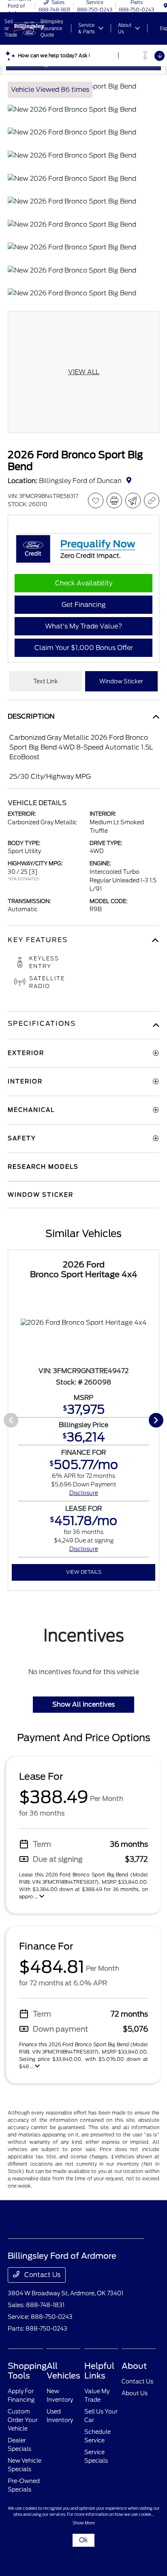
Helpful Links (99, 2371)
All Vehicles (63, 2371)
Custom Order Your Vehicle (23, 2420)
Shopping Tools (27, 2371)
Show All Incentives (83, 1704)
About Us (135, 2393)
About (134, 2366)
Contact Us (42, 2275)
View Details (84, 1572)
